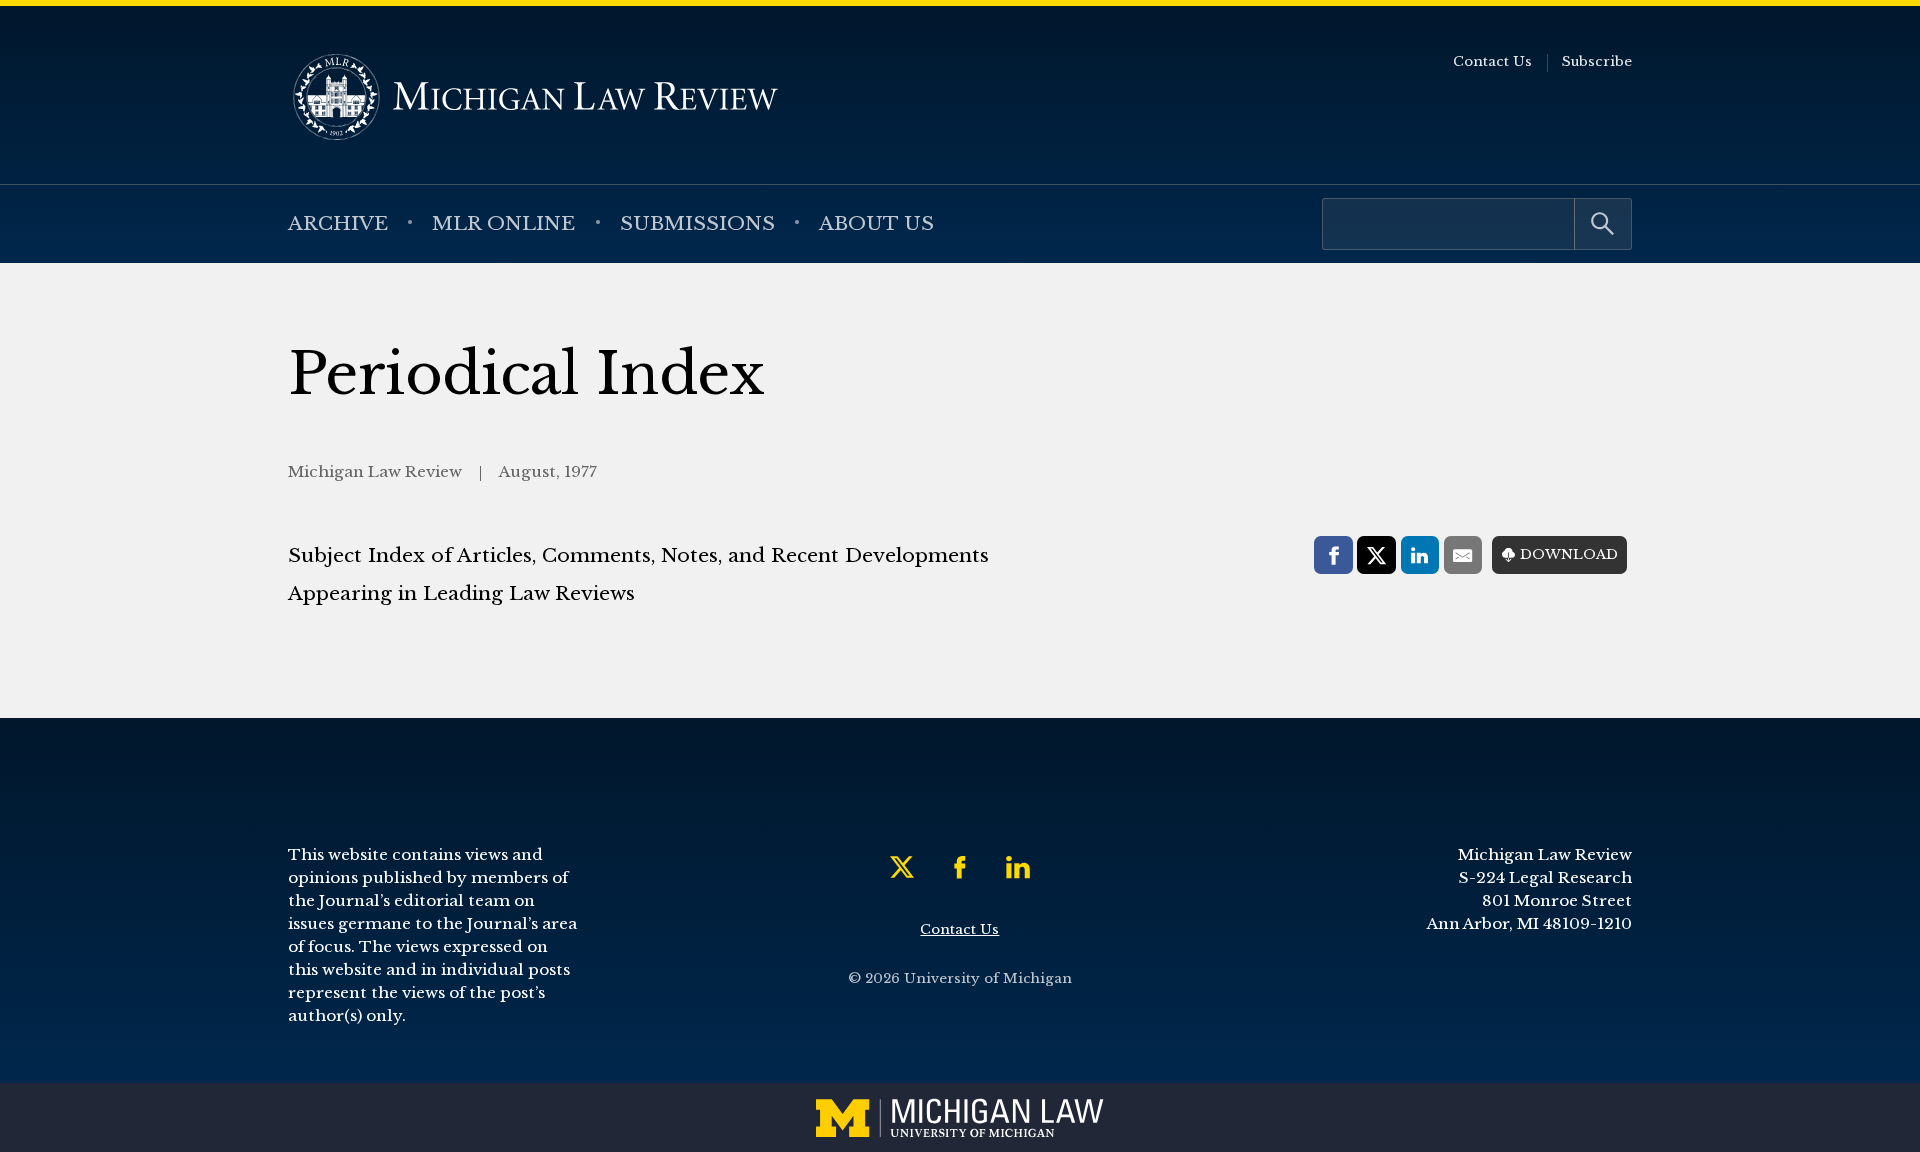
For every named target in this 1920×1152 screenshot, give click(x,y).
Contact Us (1492, 61)
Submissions (697, 223)
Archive (338, 223)
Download (1569, 554)
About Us (876, 223)
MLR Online (503, 223)
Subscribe (1597, 61)
